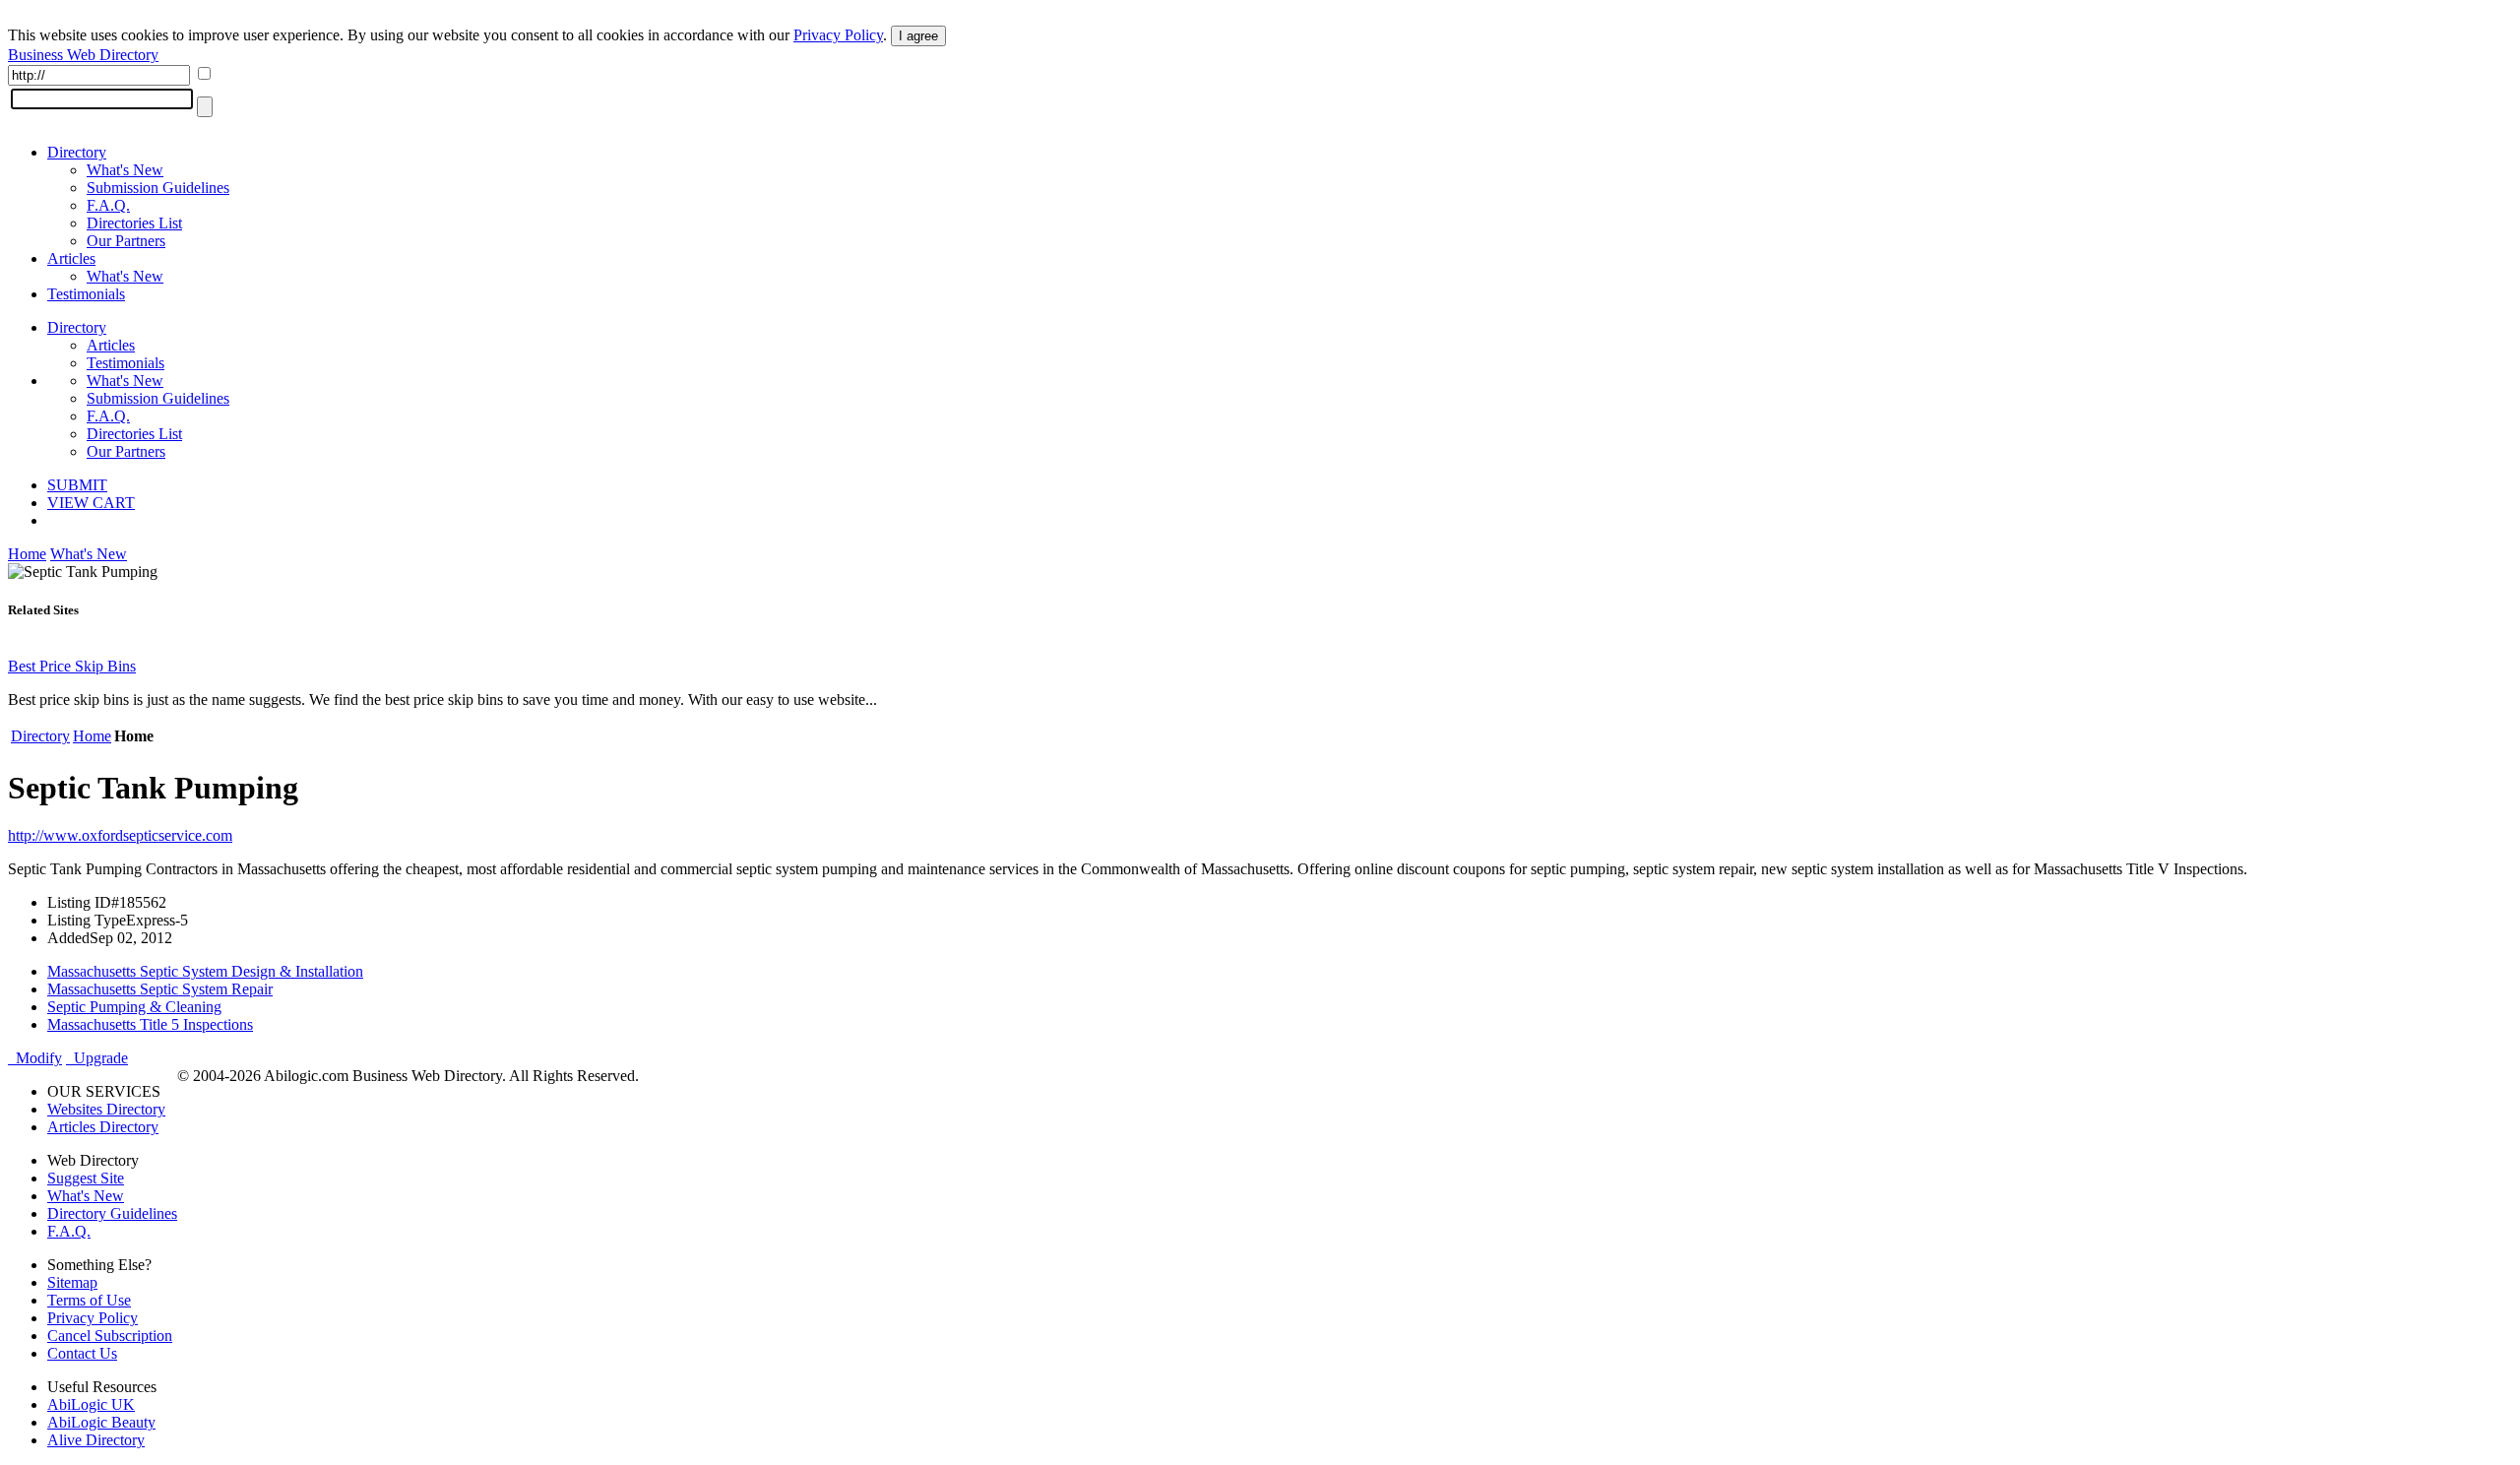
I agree (918, 36)
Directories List (134, 223)
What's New (125, 170)
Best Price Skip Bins (72, 666)
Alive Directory (96, 1440)
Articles (71, 258)
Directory (77, 152)
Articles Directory (103, 1127)
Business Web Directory (83, 55)
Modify (35, 1058)
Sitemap (72, 1282)
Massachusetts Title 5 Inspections (150, 1024)
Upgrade (97, 1058)
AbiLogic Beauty (101, 1422)
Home (27, 554)
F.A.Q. (108, 205)
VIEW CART (91, 503)
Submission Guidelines (158, 188)
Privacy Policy (838, 35)
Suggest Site (86, 1178)
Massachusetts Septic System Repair (160, 989)
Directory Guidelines (112, 1213)
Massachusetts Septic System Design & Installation (205, 971)
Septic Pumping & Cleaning (134, 1007)
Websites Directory (106, 1109)
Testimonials (86, 294)
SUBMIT (77, 485)
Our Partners (126, 241)
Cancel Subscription (110, 1336)
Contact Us (82, 1353)
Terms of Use (89, 1300)
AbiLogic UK (91, 1404)
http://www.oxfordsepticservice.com (120, 835)
